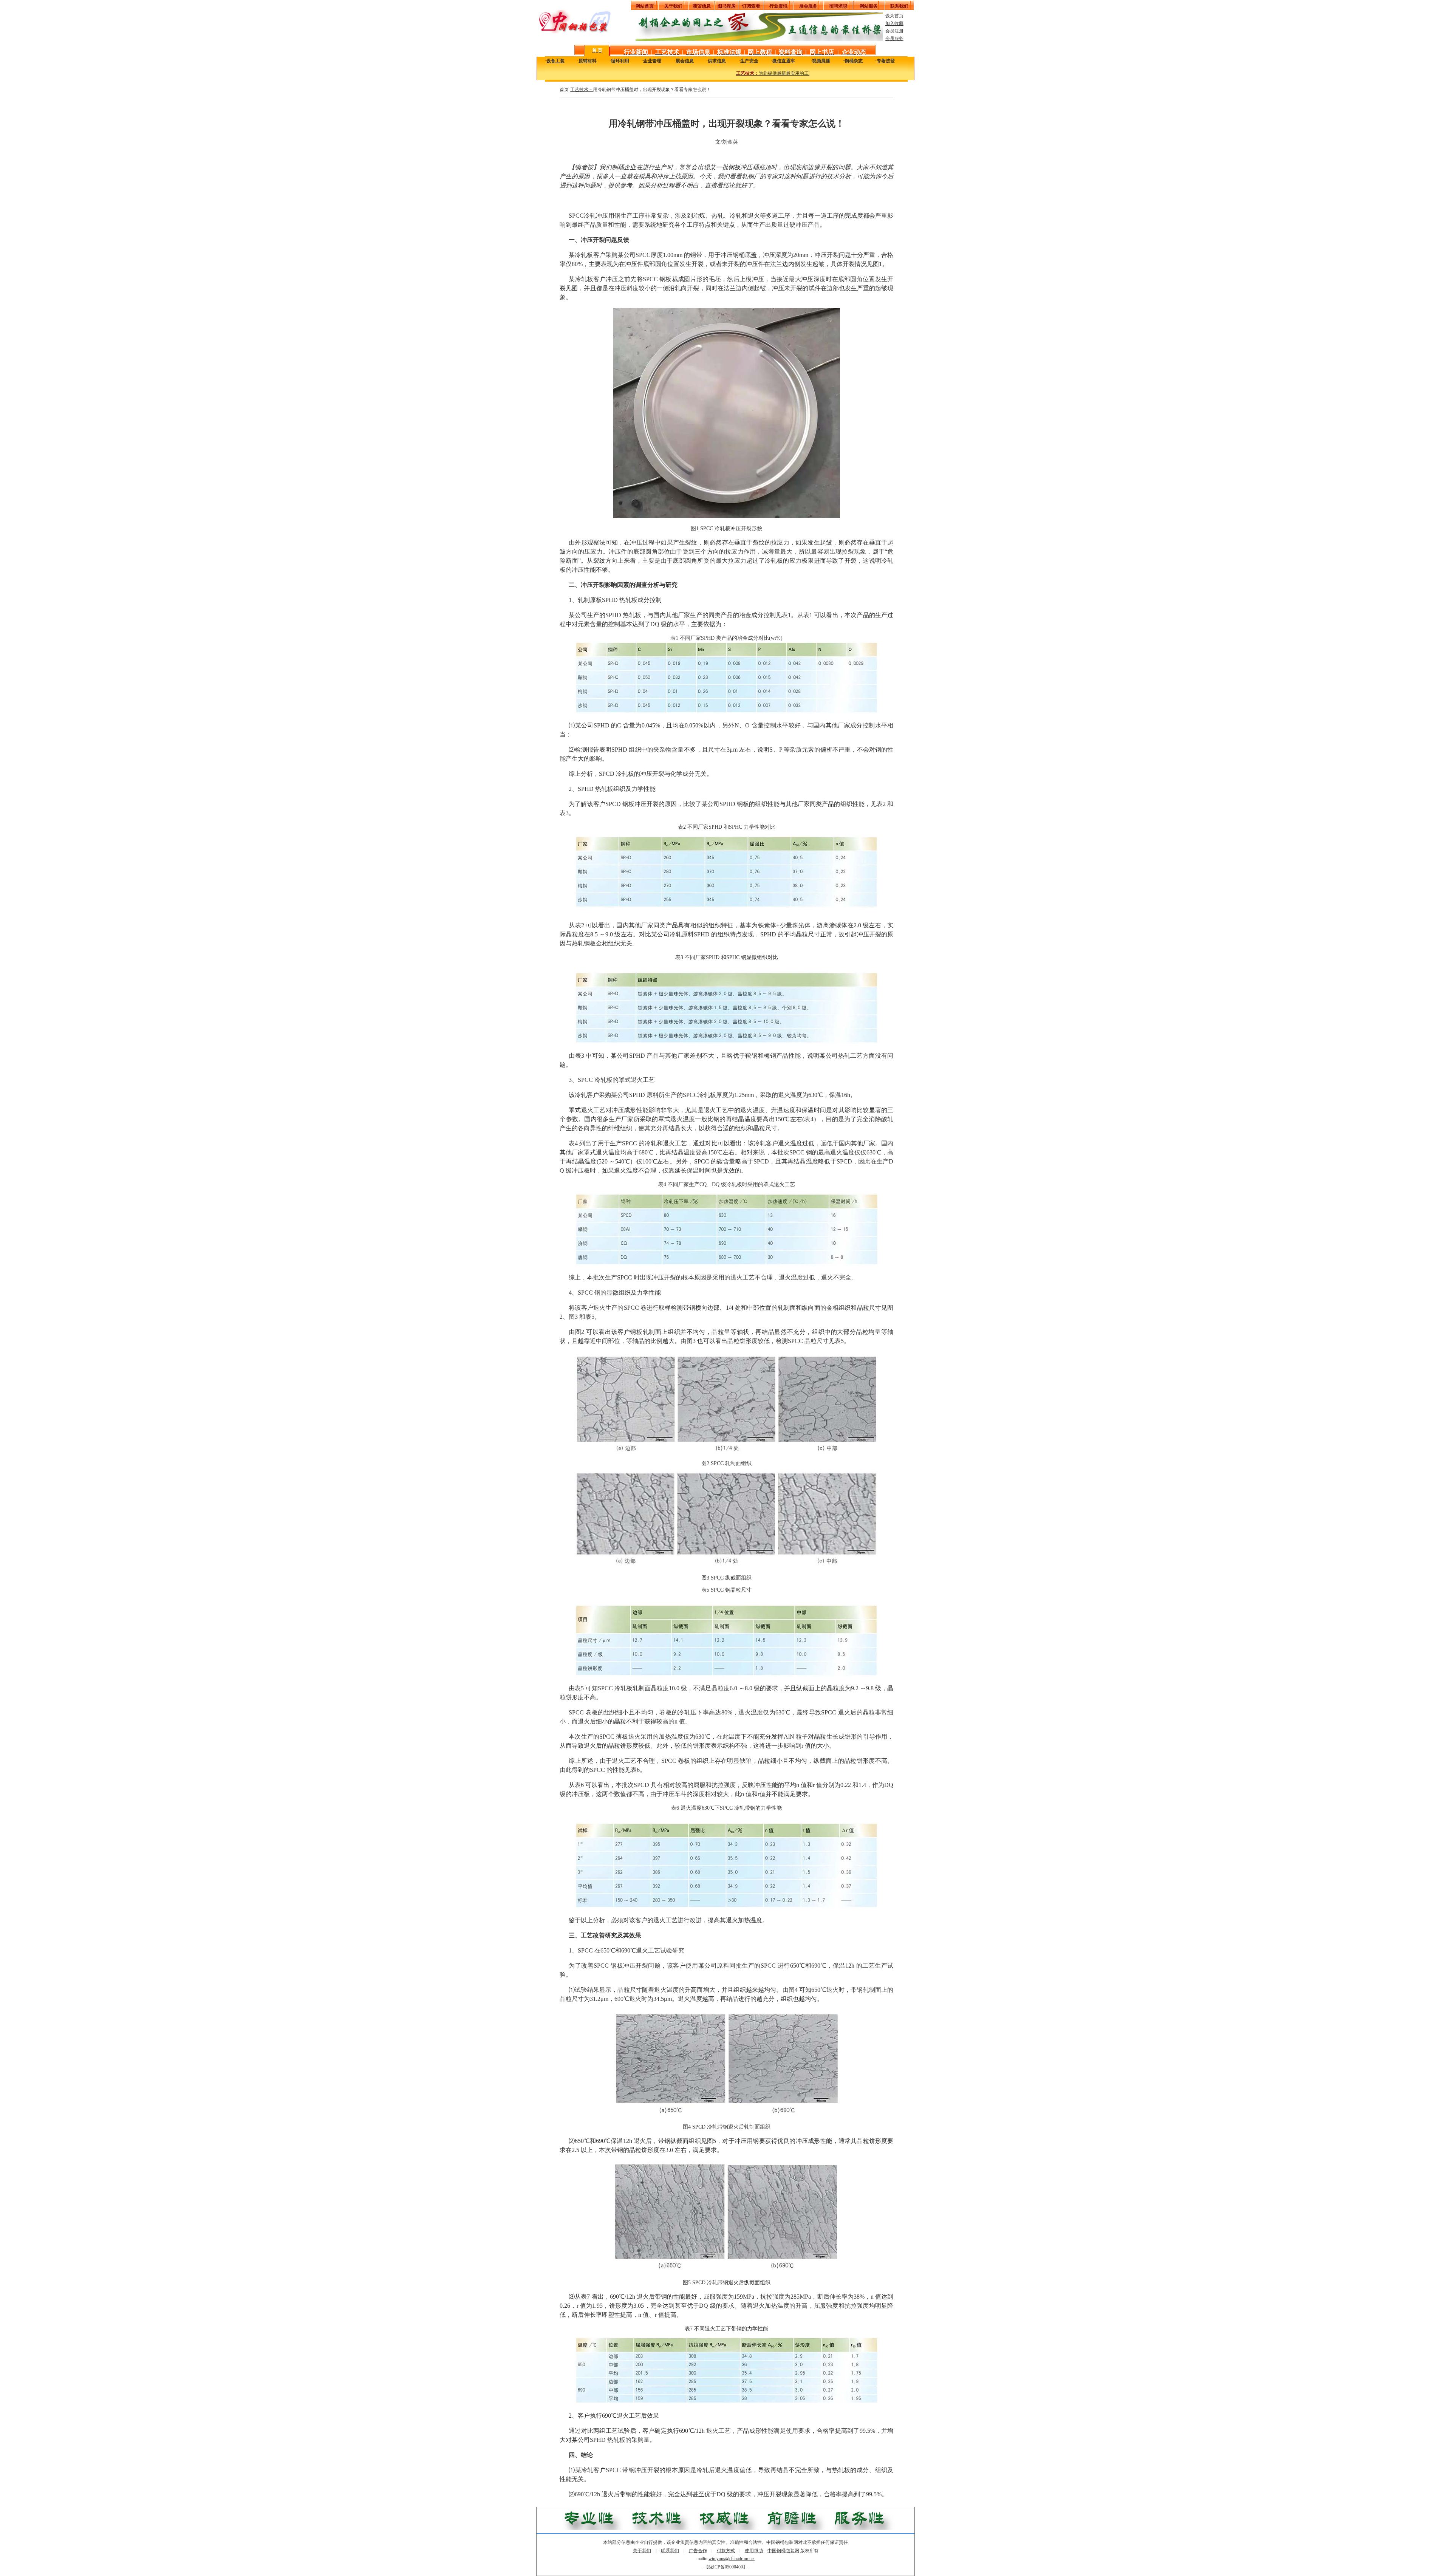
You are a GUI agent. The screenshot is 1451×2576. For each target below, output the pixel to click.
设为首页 (894, 16)
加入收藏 (894, 23)
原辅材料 (588, 61)
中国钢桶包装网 (783, 2551)
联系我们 (670, 2551)
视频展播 (821, 61)
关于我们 (642, 2551)
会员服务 (894, 39)
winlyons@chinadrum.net (732, 2559)
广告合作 (698, 2551)
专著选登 (886, 61)
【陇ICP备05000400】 (726, 2567)
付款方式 (726, 2551)
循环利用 (620, 61)
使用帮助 (754, 2551)
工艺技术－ (582, 90)
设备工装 (555, 61)
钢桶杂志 (854, 61)
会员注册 (894, 31)
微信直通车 (784, 61)
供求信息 (717, 61)
